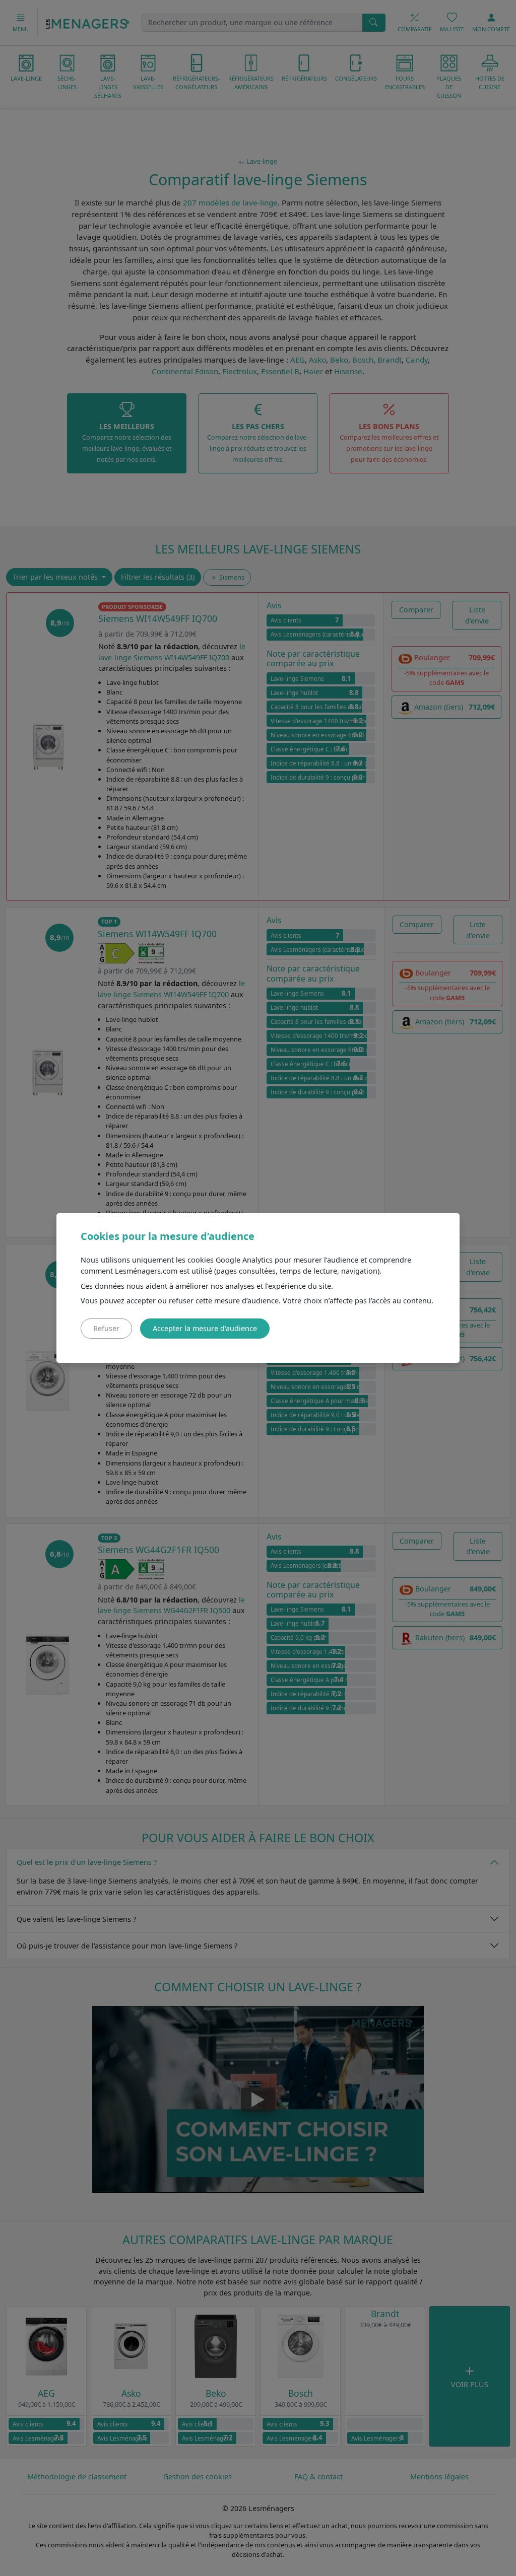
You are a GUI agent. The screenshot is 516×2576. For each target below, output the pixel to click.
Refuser (106, 1328)
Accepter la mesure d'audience (205, 1328)
